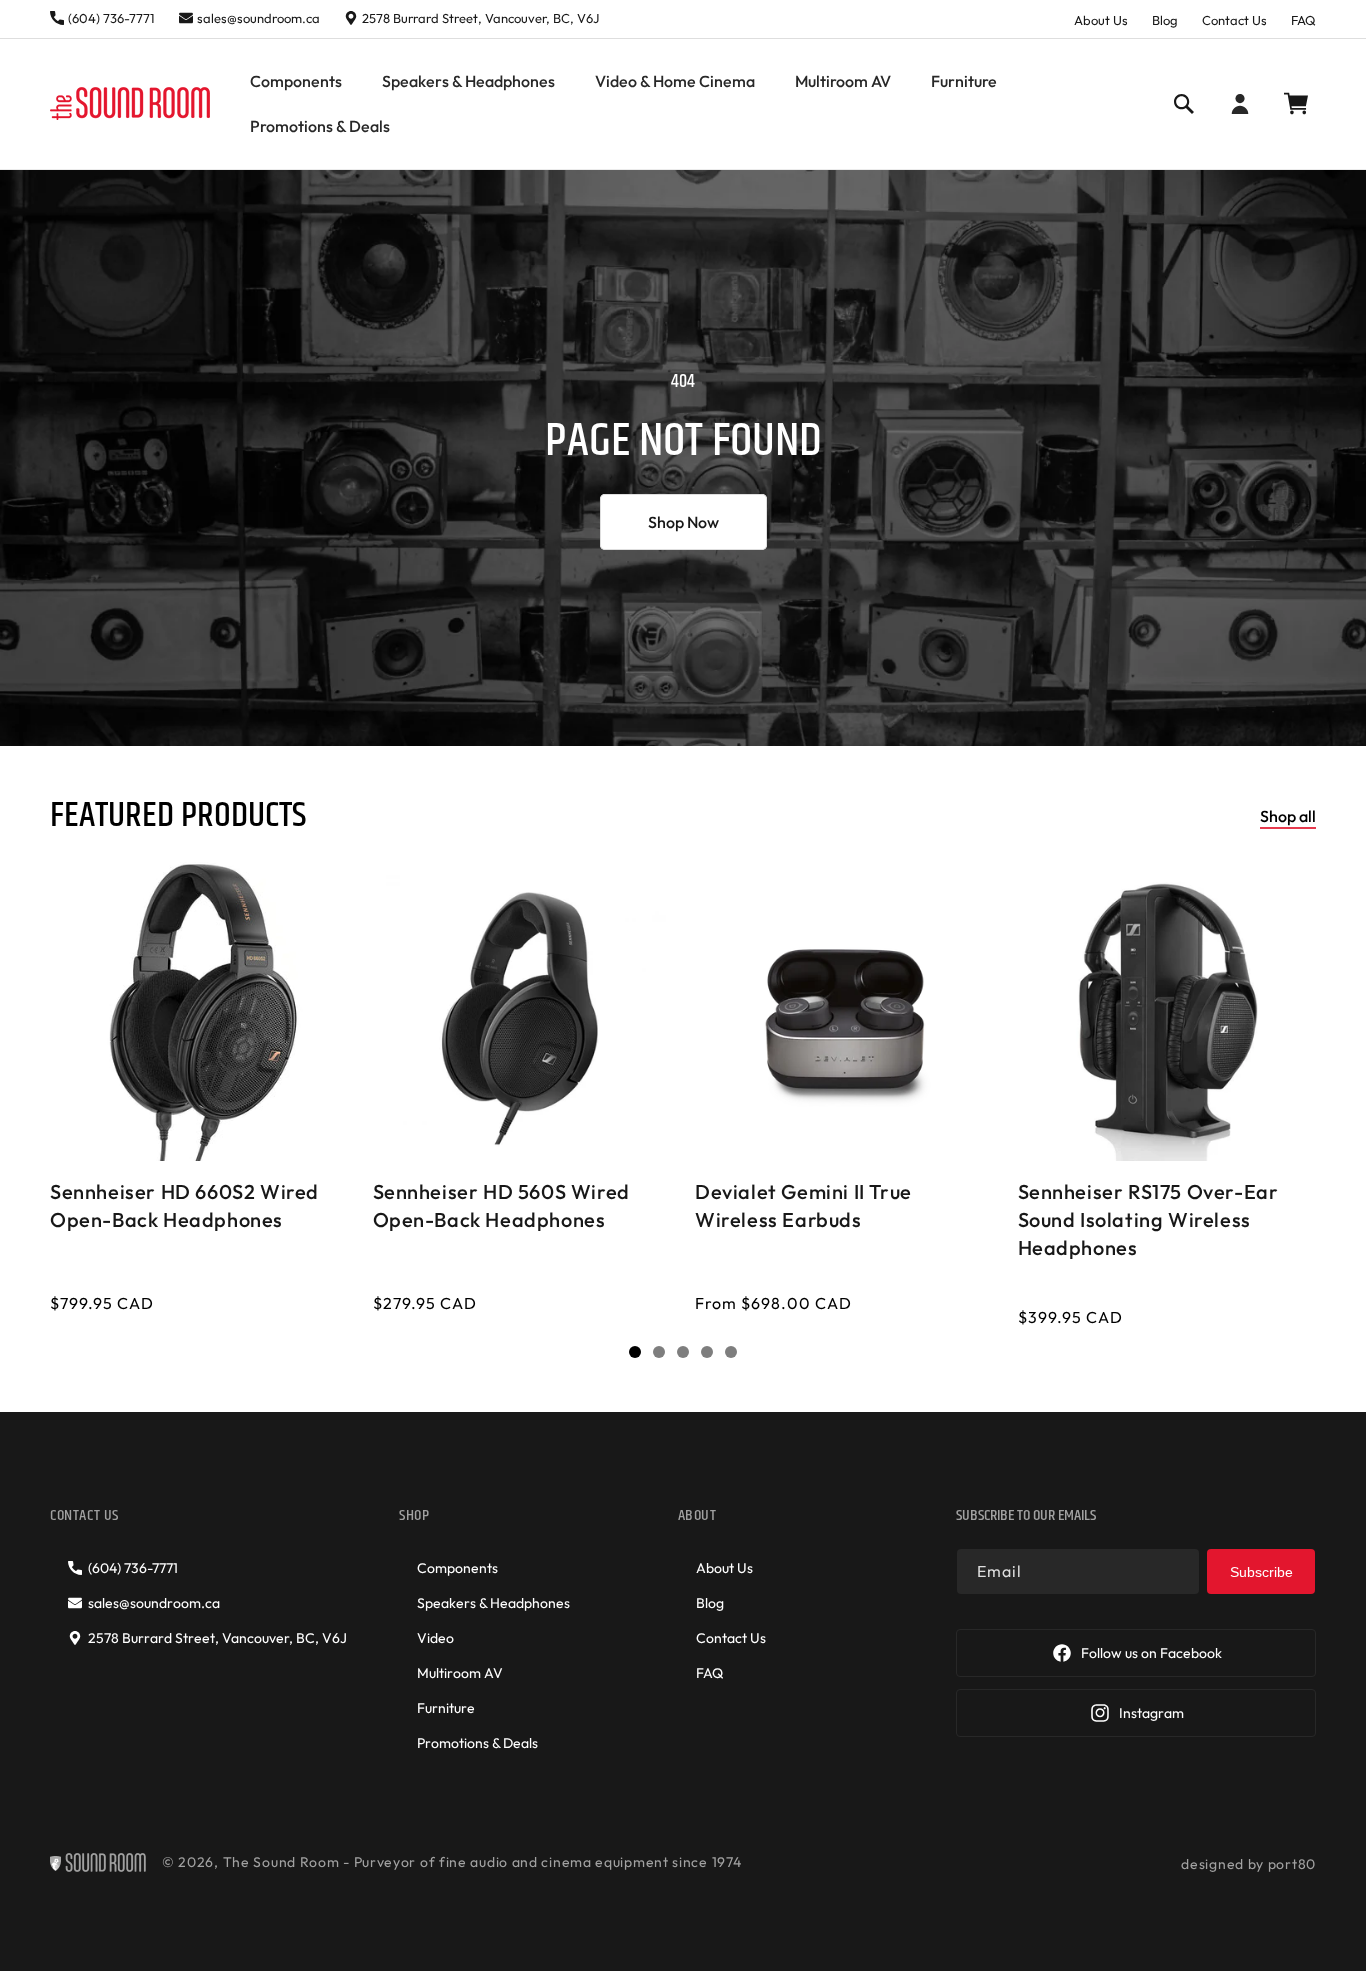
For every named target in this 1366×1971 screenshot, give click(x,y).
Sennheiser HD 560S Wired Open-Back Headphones (501, 1204)
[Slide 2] (659, 1352)
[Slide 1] (635, 1352)
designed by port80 (1248, 1864)
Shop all (1288, 816)
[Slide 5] (731, 1352)
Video (435, 1638)
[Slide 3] (683, 1352)
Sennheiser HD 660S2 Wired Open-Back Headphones (184, 1204)
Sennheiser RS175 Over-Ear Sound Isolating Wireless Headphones (1148, 1218)
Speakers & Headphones (493, 1603)
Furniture (446, 1708)
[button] (296, 81)
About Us (1101, 20)
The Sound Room (281, 1862)
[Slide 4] (707, 1352)
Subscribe (1261, 1572)
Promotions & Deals (477, 1743)
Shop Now (683, 522)
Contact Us (1234, 20)
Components (457, 1568)
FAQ (1303, 20)
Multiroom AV (460, 1673)
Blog (1165, 20)
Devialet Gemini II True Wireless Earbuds (803, 1204)
